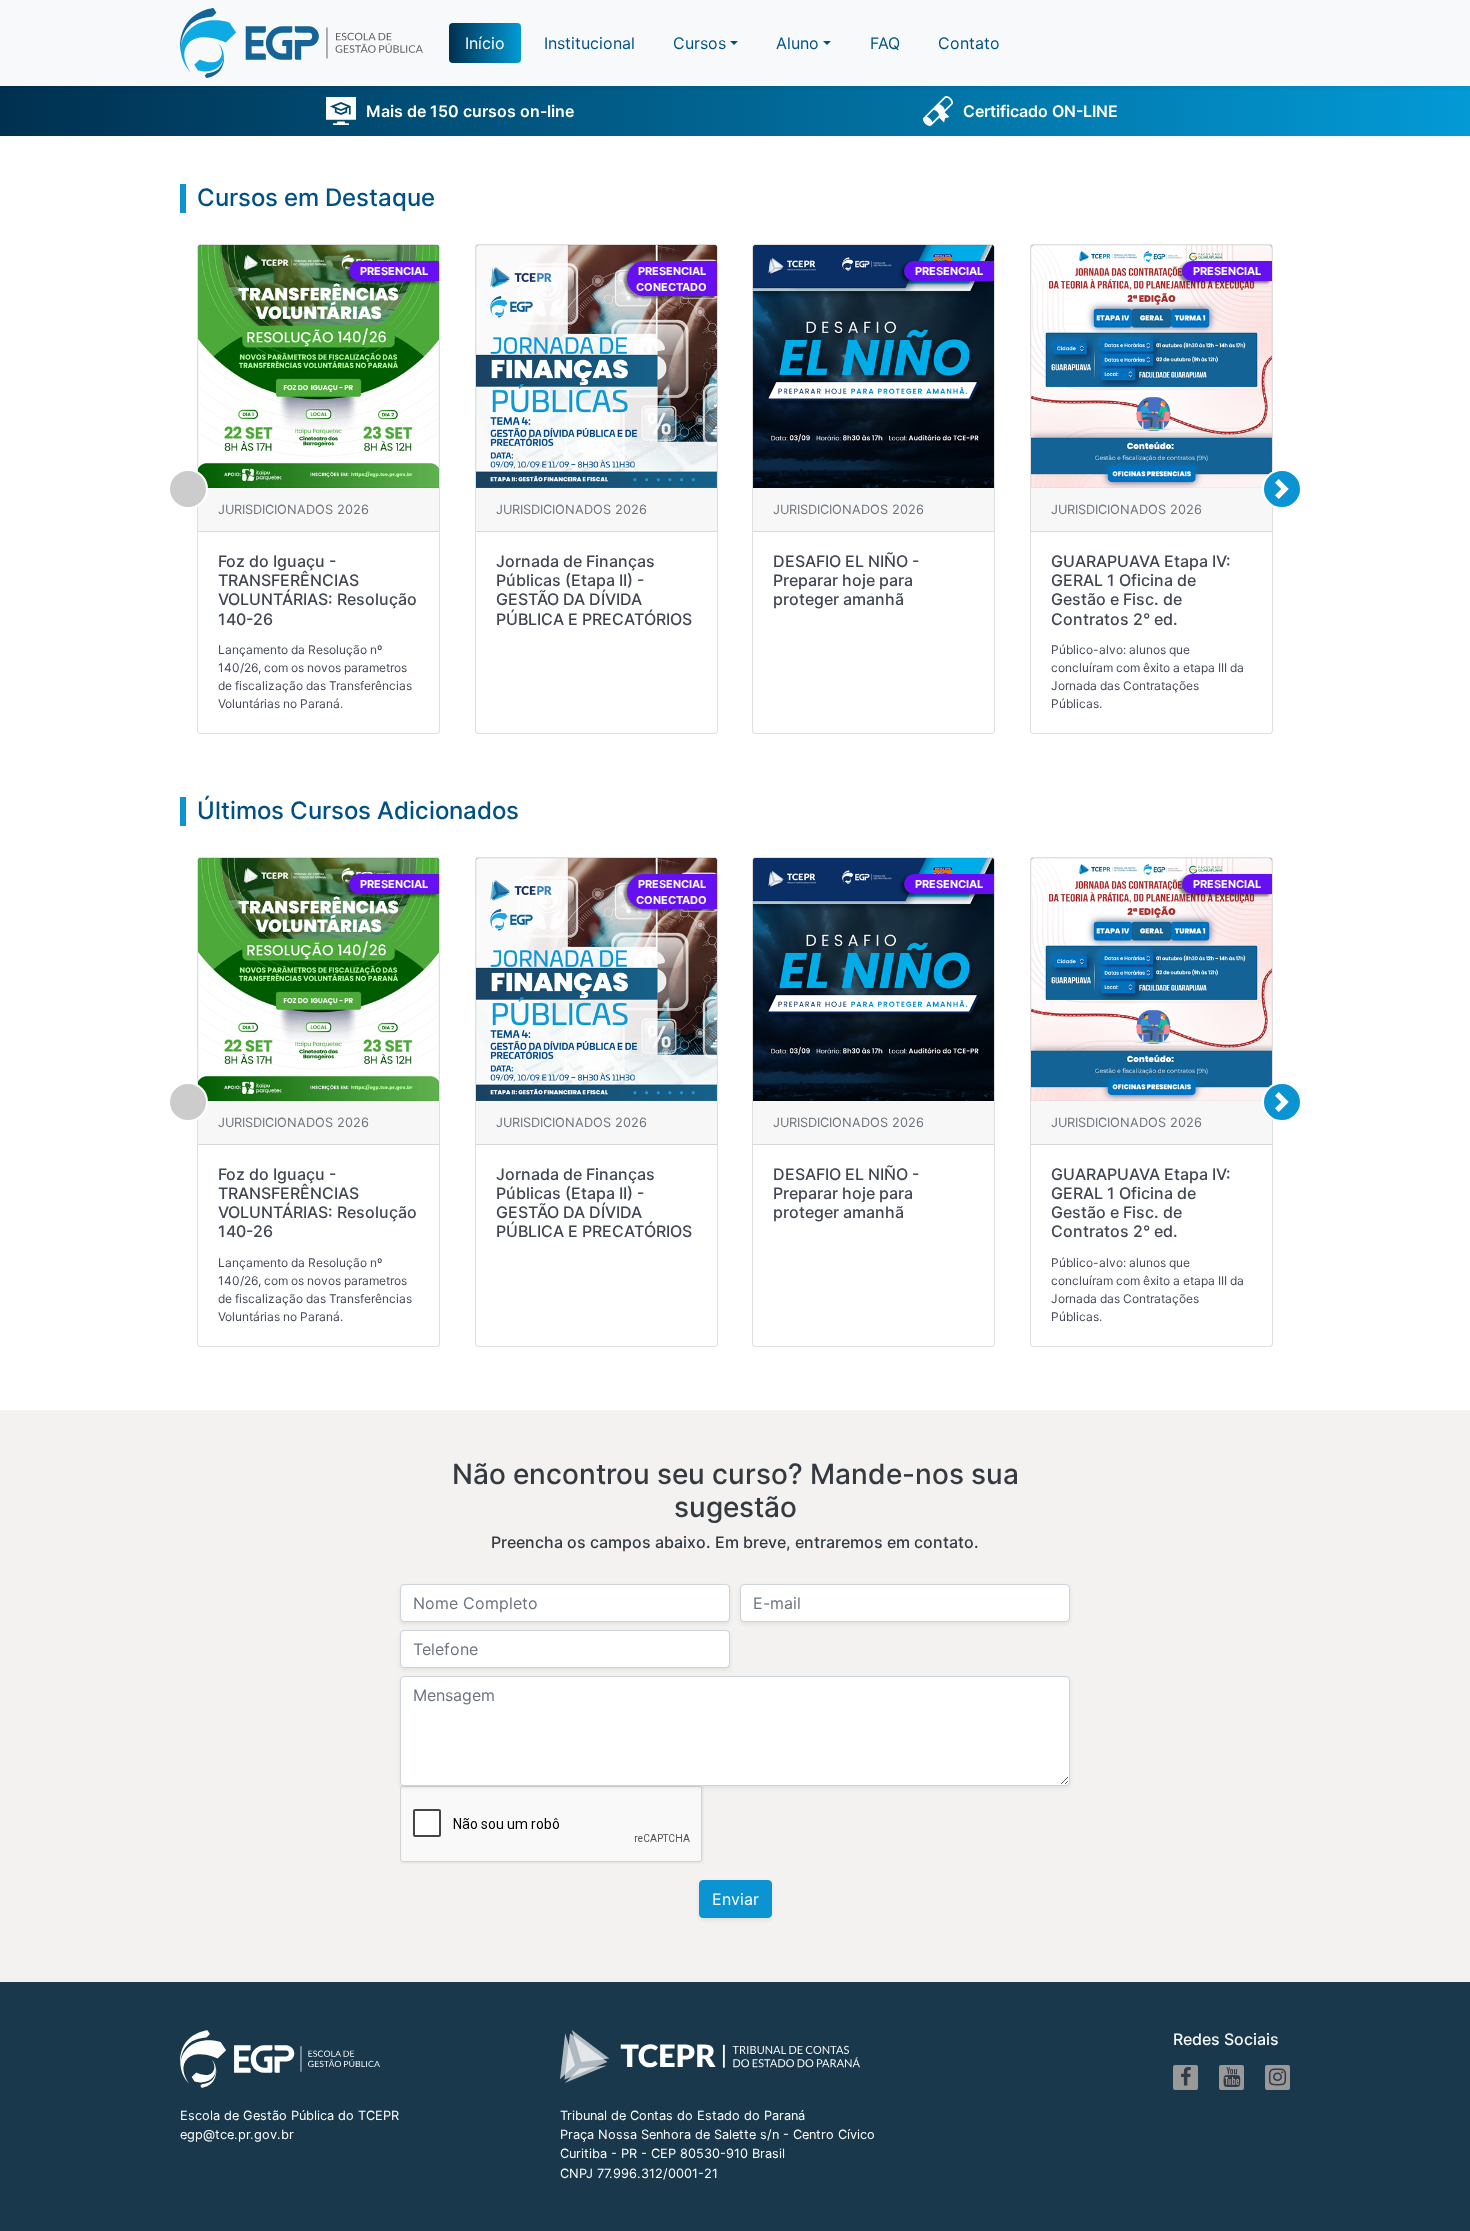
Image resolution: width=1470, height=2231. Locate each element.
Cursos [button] (699, 43)
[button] (803, 43)
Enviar (735, 1899)
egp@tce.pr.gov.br (237, 2134)
